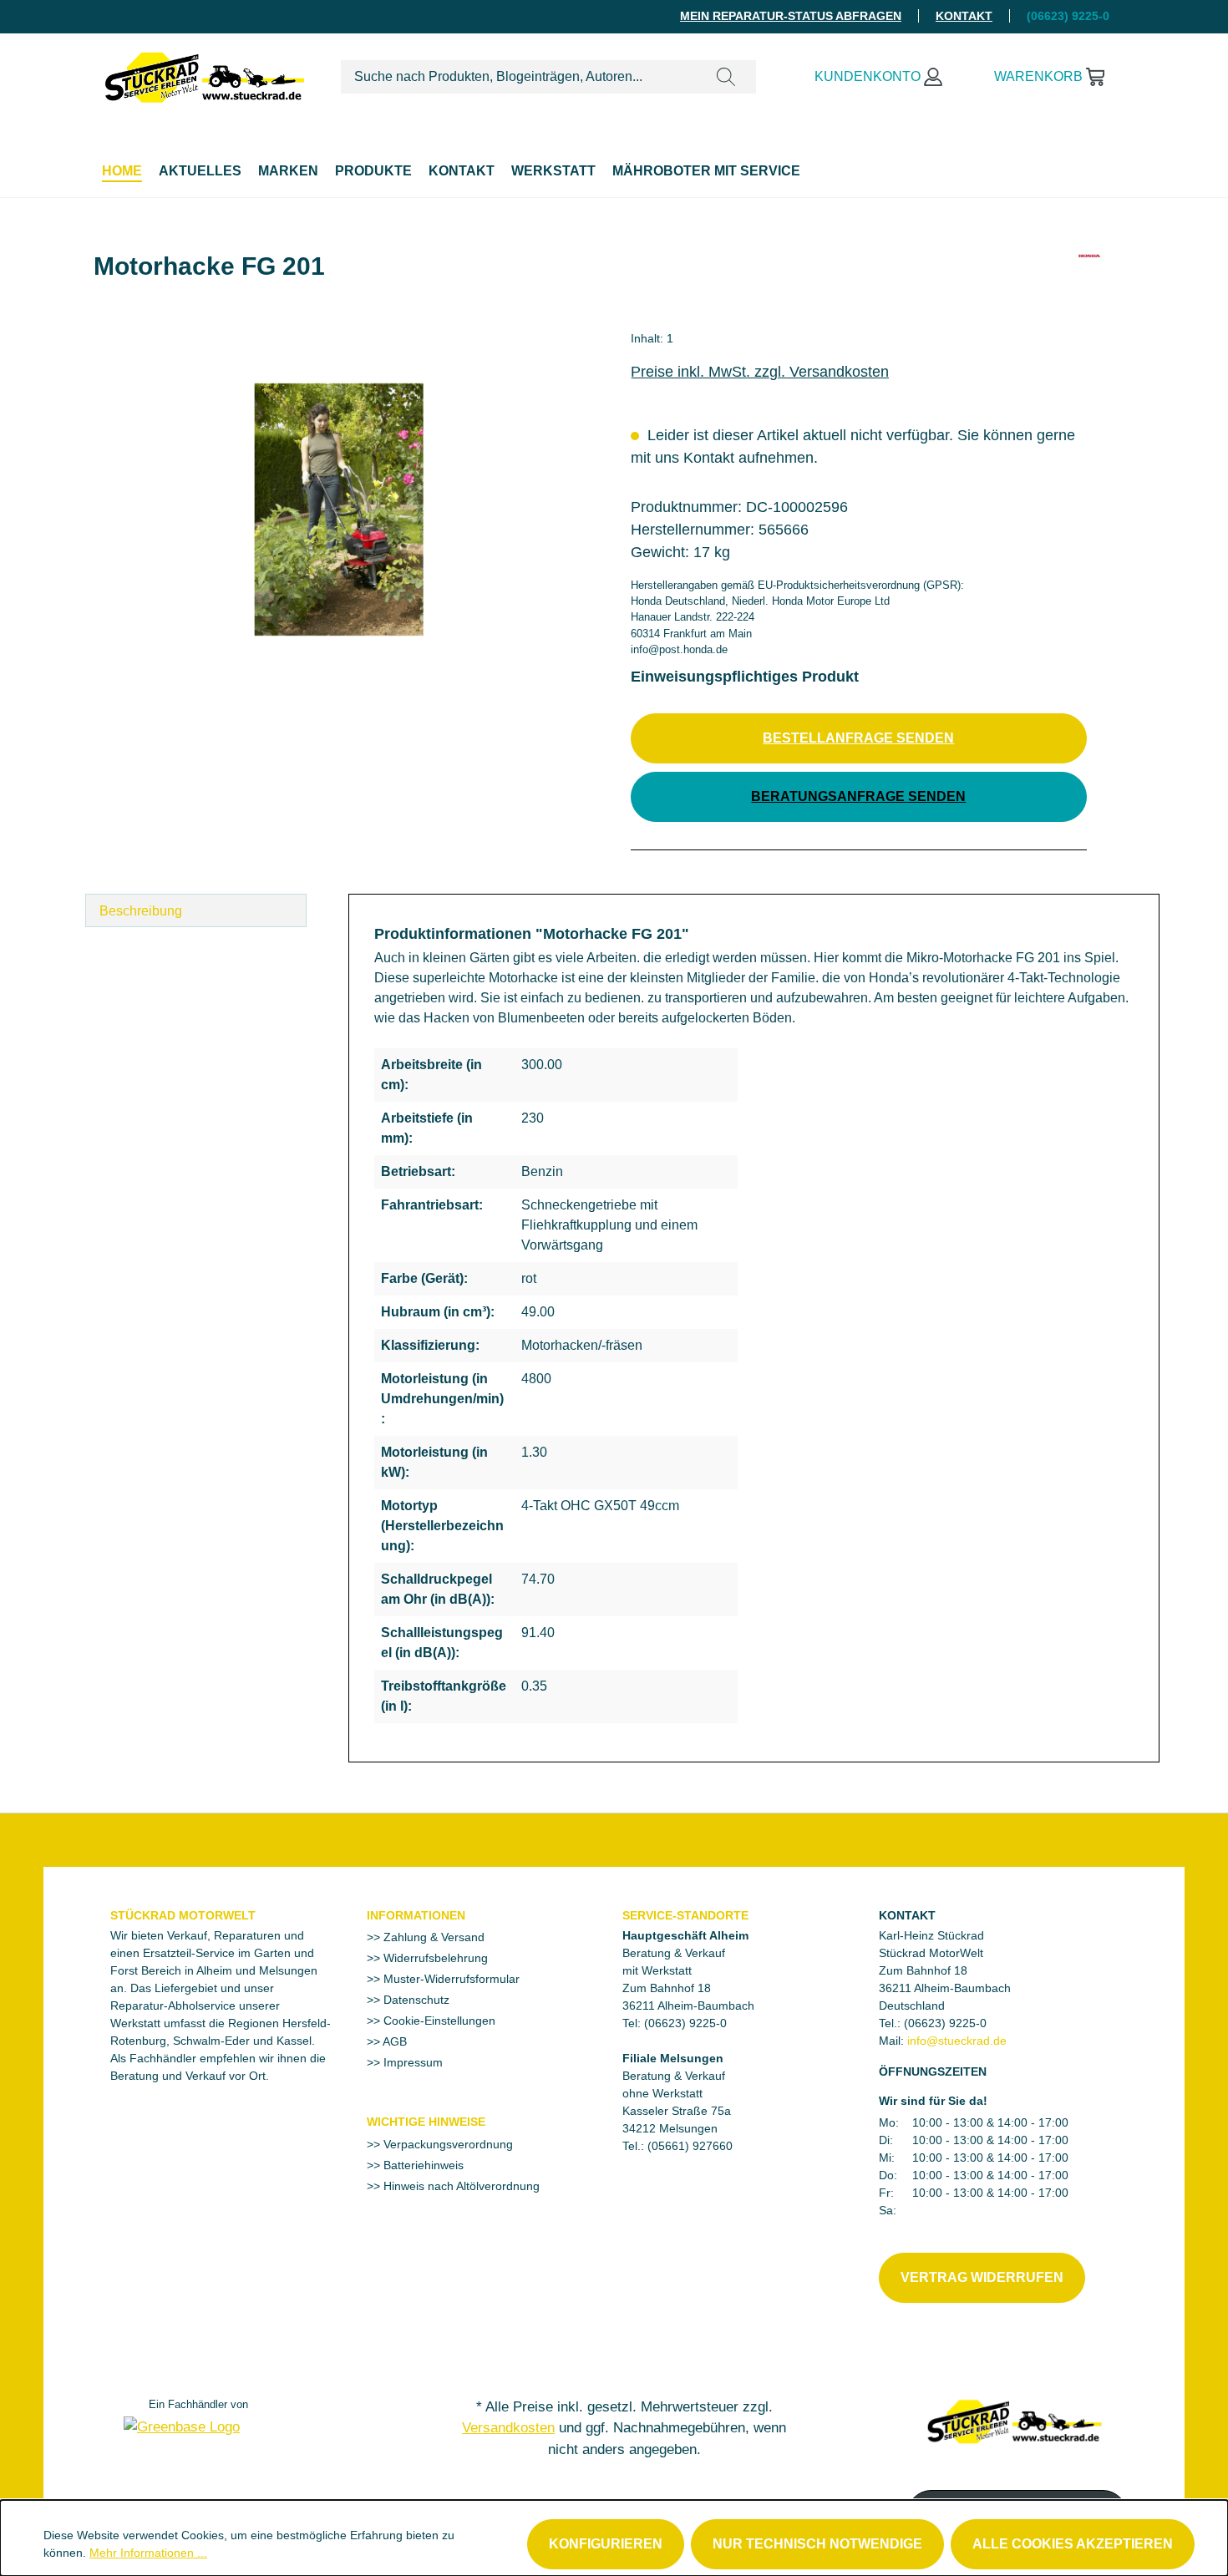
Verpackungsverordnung (447, 2144)
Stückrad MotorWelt (183, 1915)
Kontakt (964, 16)
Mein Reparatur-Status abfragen (791, 16)
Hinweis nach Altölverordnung (460, 2186)
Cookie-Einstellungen (438, 2021)
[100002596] (339, 510)
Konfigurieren (606, 2544)
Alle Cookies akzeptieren (1073, 2544)
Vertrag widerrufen (982, 2277)
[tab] (196, 910)
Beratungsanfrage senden (858, 796)
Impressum (411, 2062)
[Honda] (1089, 273)
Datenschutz (415, 2000)
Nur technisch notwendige (817, 2544)
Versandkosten (508, 2428)
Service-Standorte (685, 1915)
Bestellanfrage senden (858, 738)
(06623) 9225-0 (945, 2023)
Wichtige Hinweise (426, 2122)
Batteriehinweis (422, 2165)
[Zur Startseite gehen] (205, 74)
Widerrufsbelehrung (434, 1958)
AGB (393, 2041)
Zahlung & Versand (432, 1937)
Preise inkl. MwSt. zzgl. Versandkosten (760, 372)
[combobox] (519, 77)
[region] (339, 510)
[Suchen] (726, 77)
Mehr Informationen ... (148, 2553)
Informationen (416, 1915)
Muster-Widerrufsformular (450, 1979)
